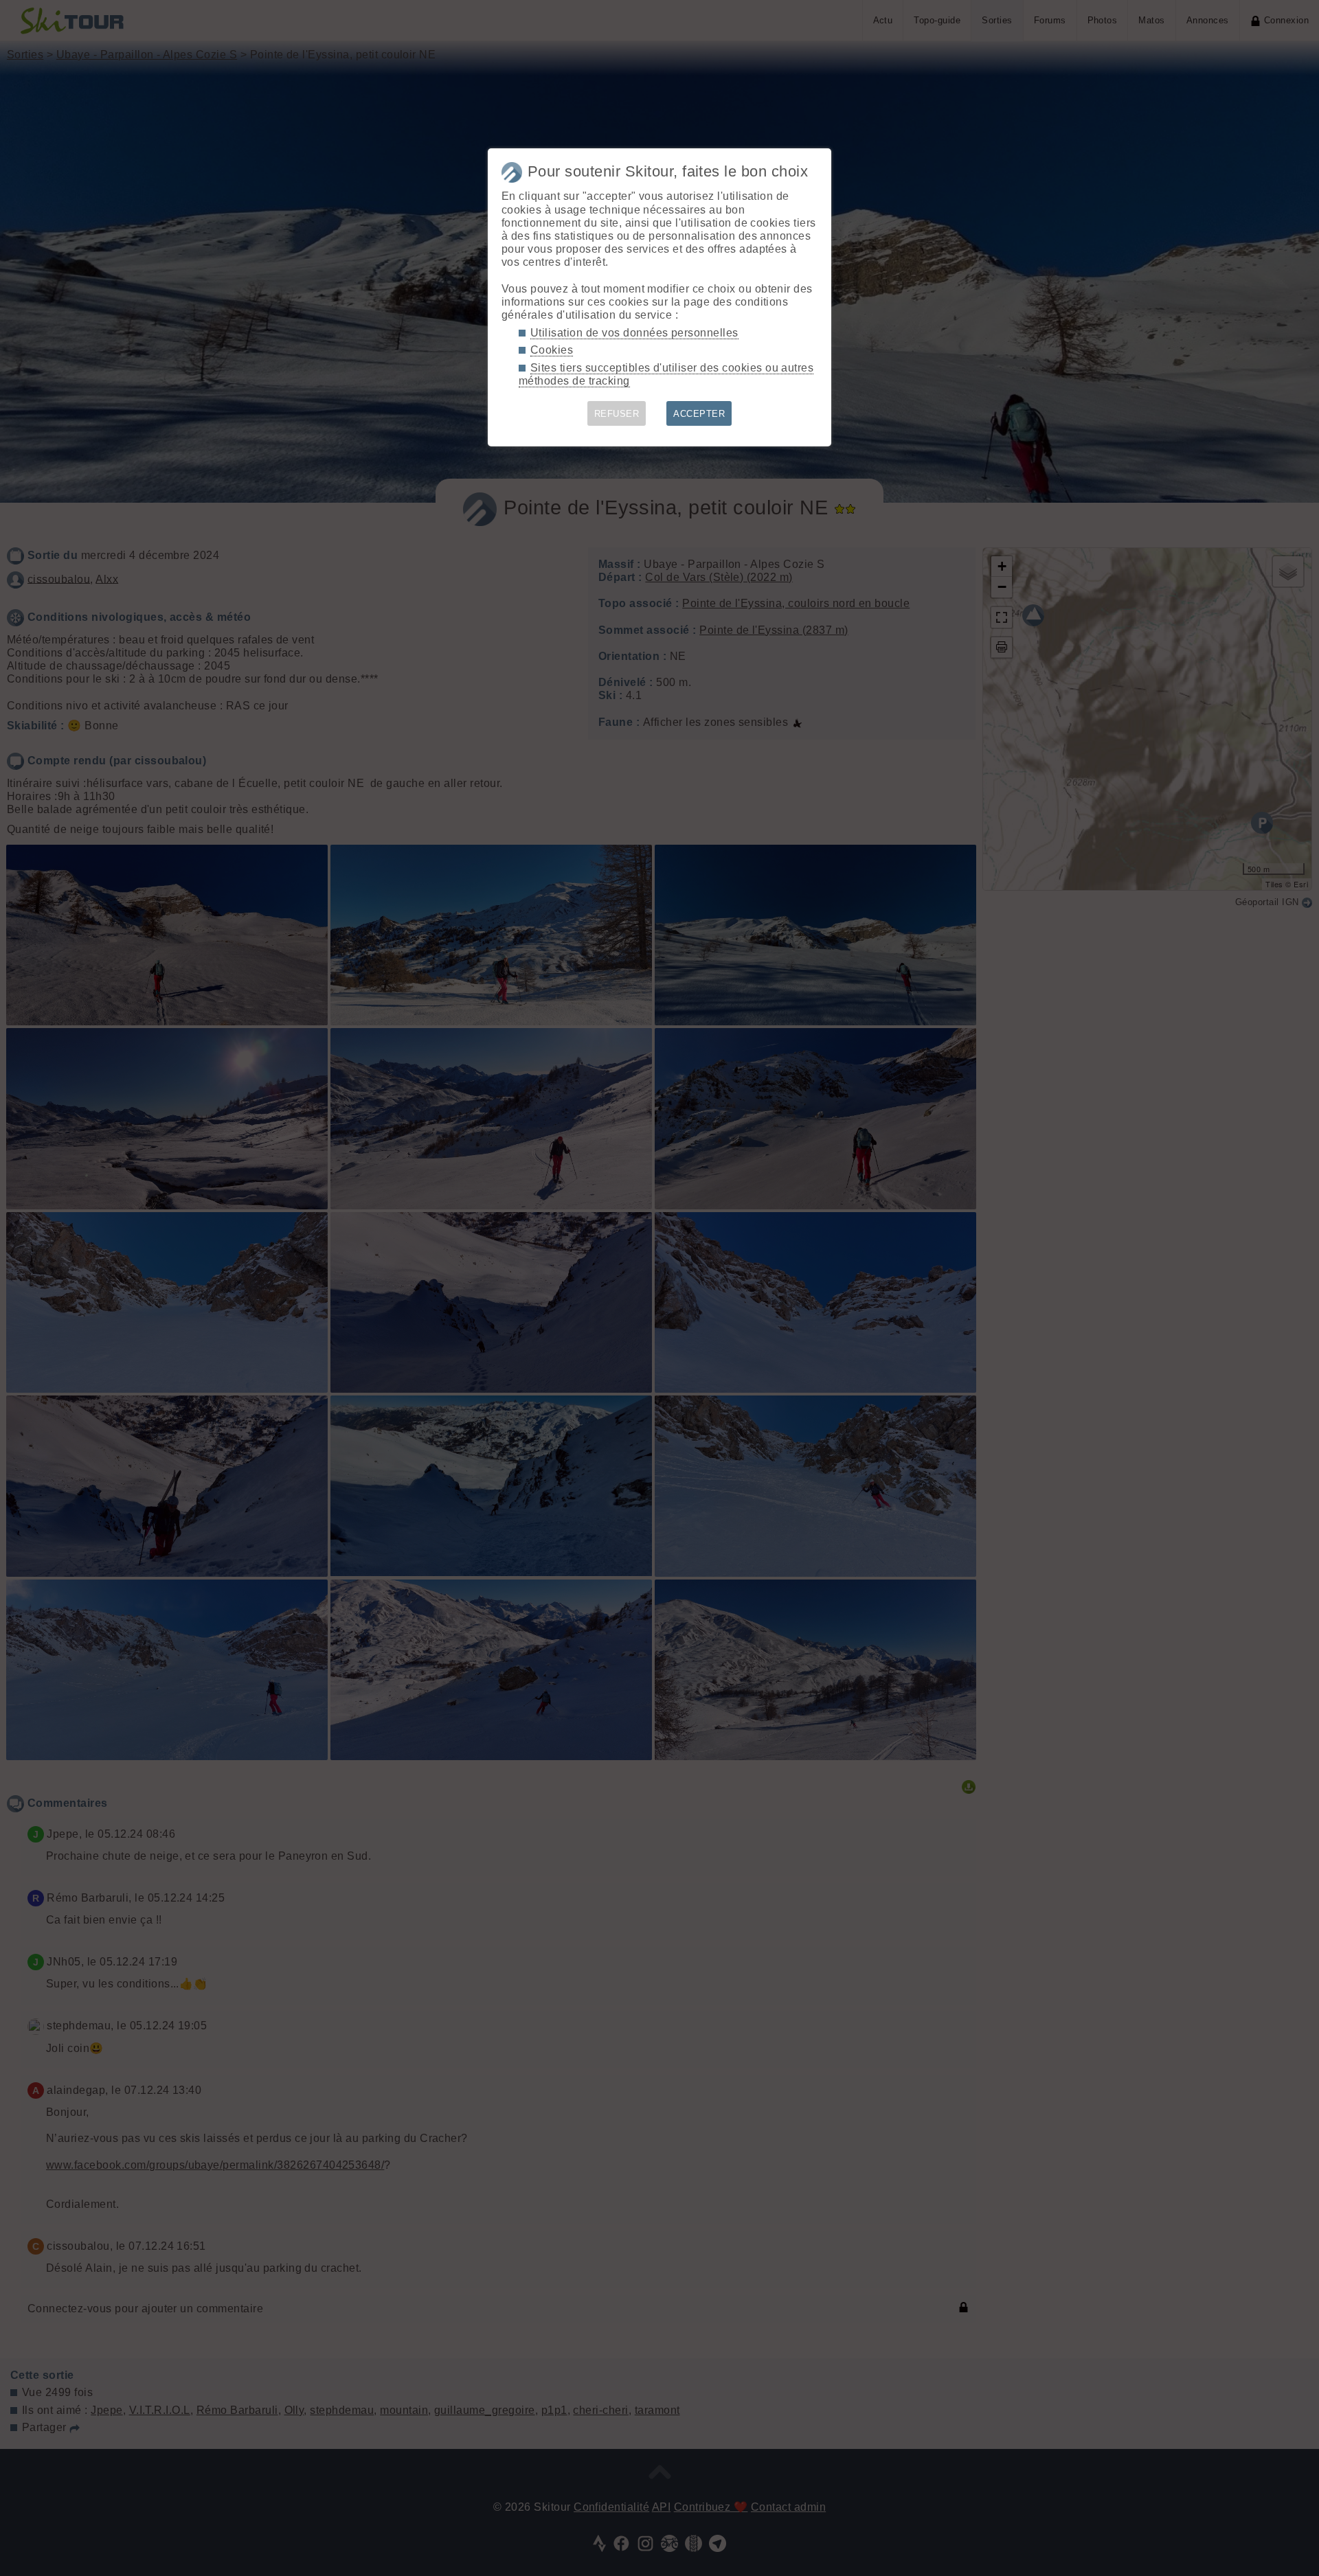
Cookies (552, 350)
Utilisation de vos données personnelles (634, 333)
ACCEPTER (699, 414)
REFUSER (617, 414)
